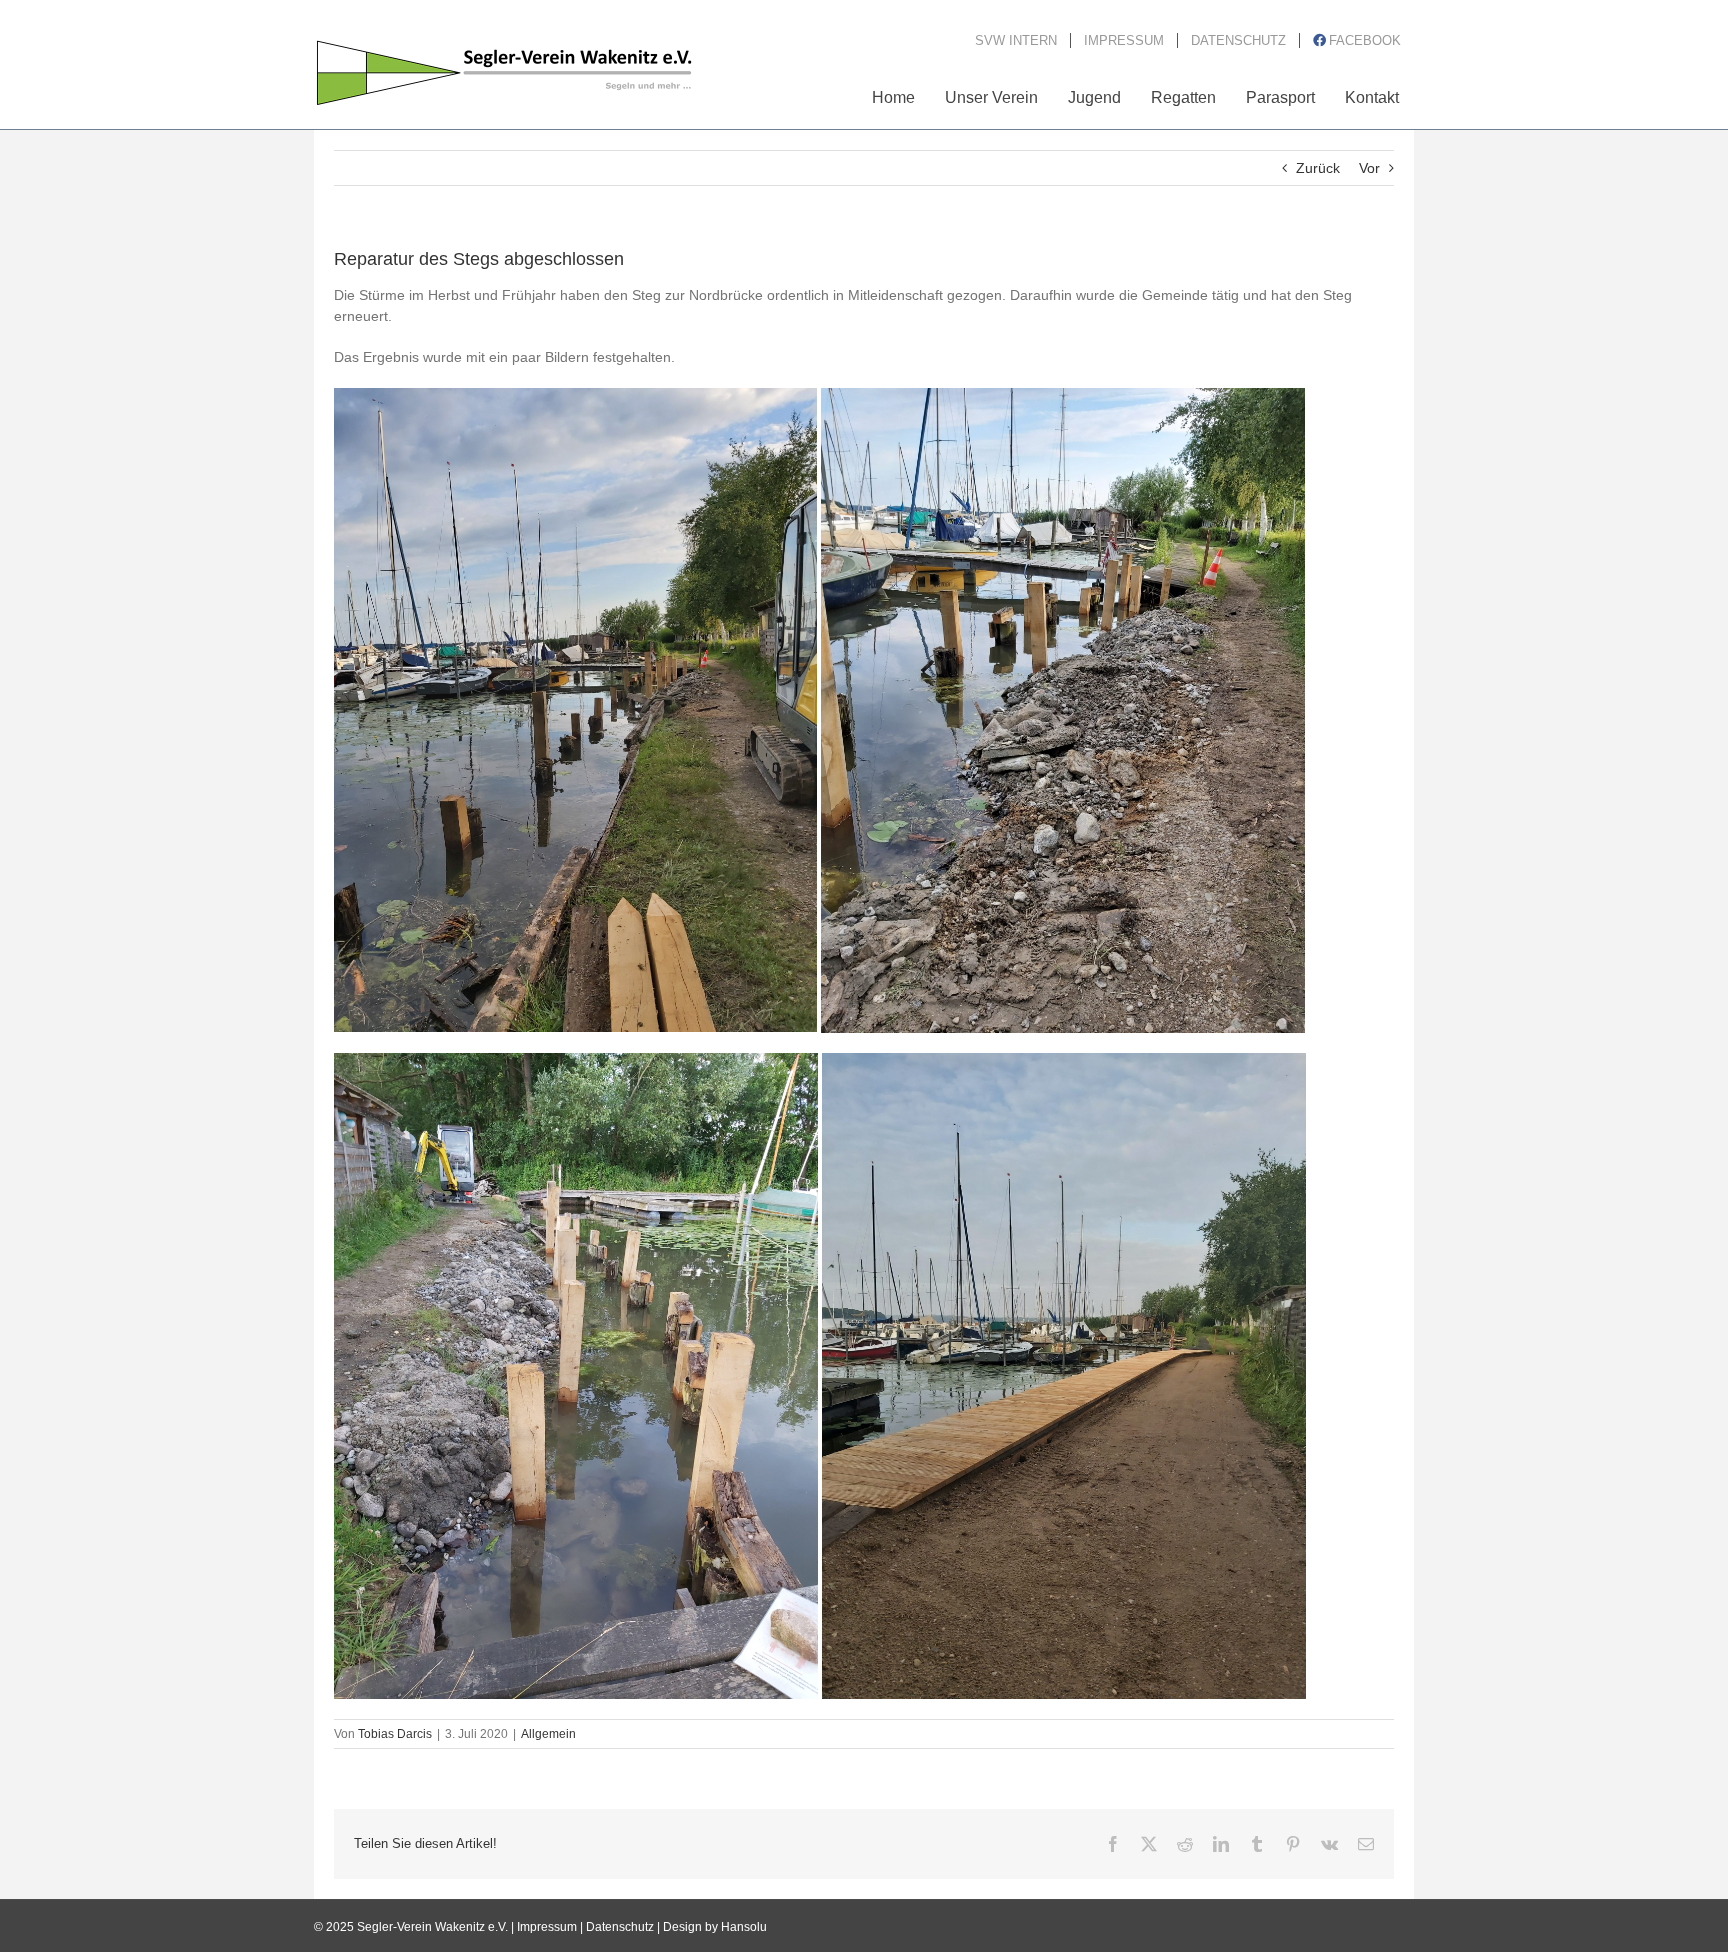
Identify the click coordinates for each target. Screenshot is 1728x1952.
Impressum (547, 1927)
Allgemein (548, 1734)
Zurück (1318, 168)
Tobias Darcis (395, 1734)
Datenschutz (620, 1927)
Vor (1369, 168)
